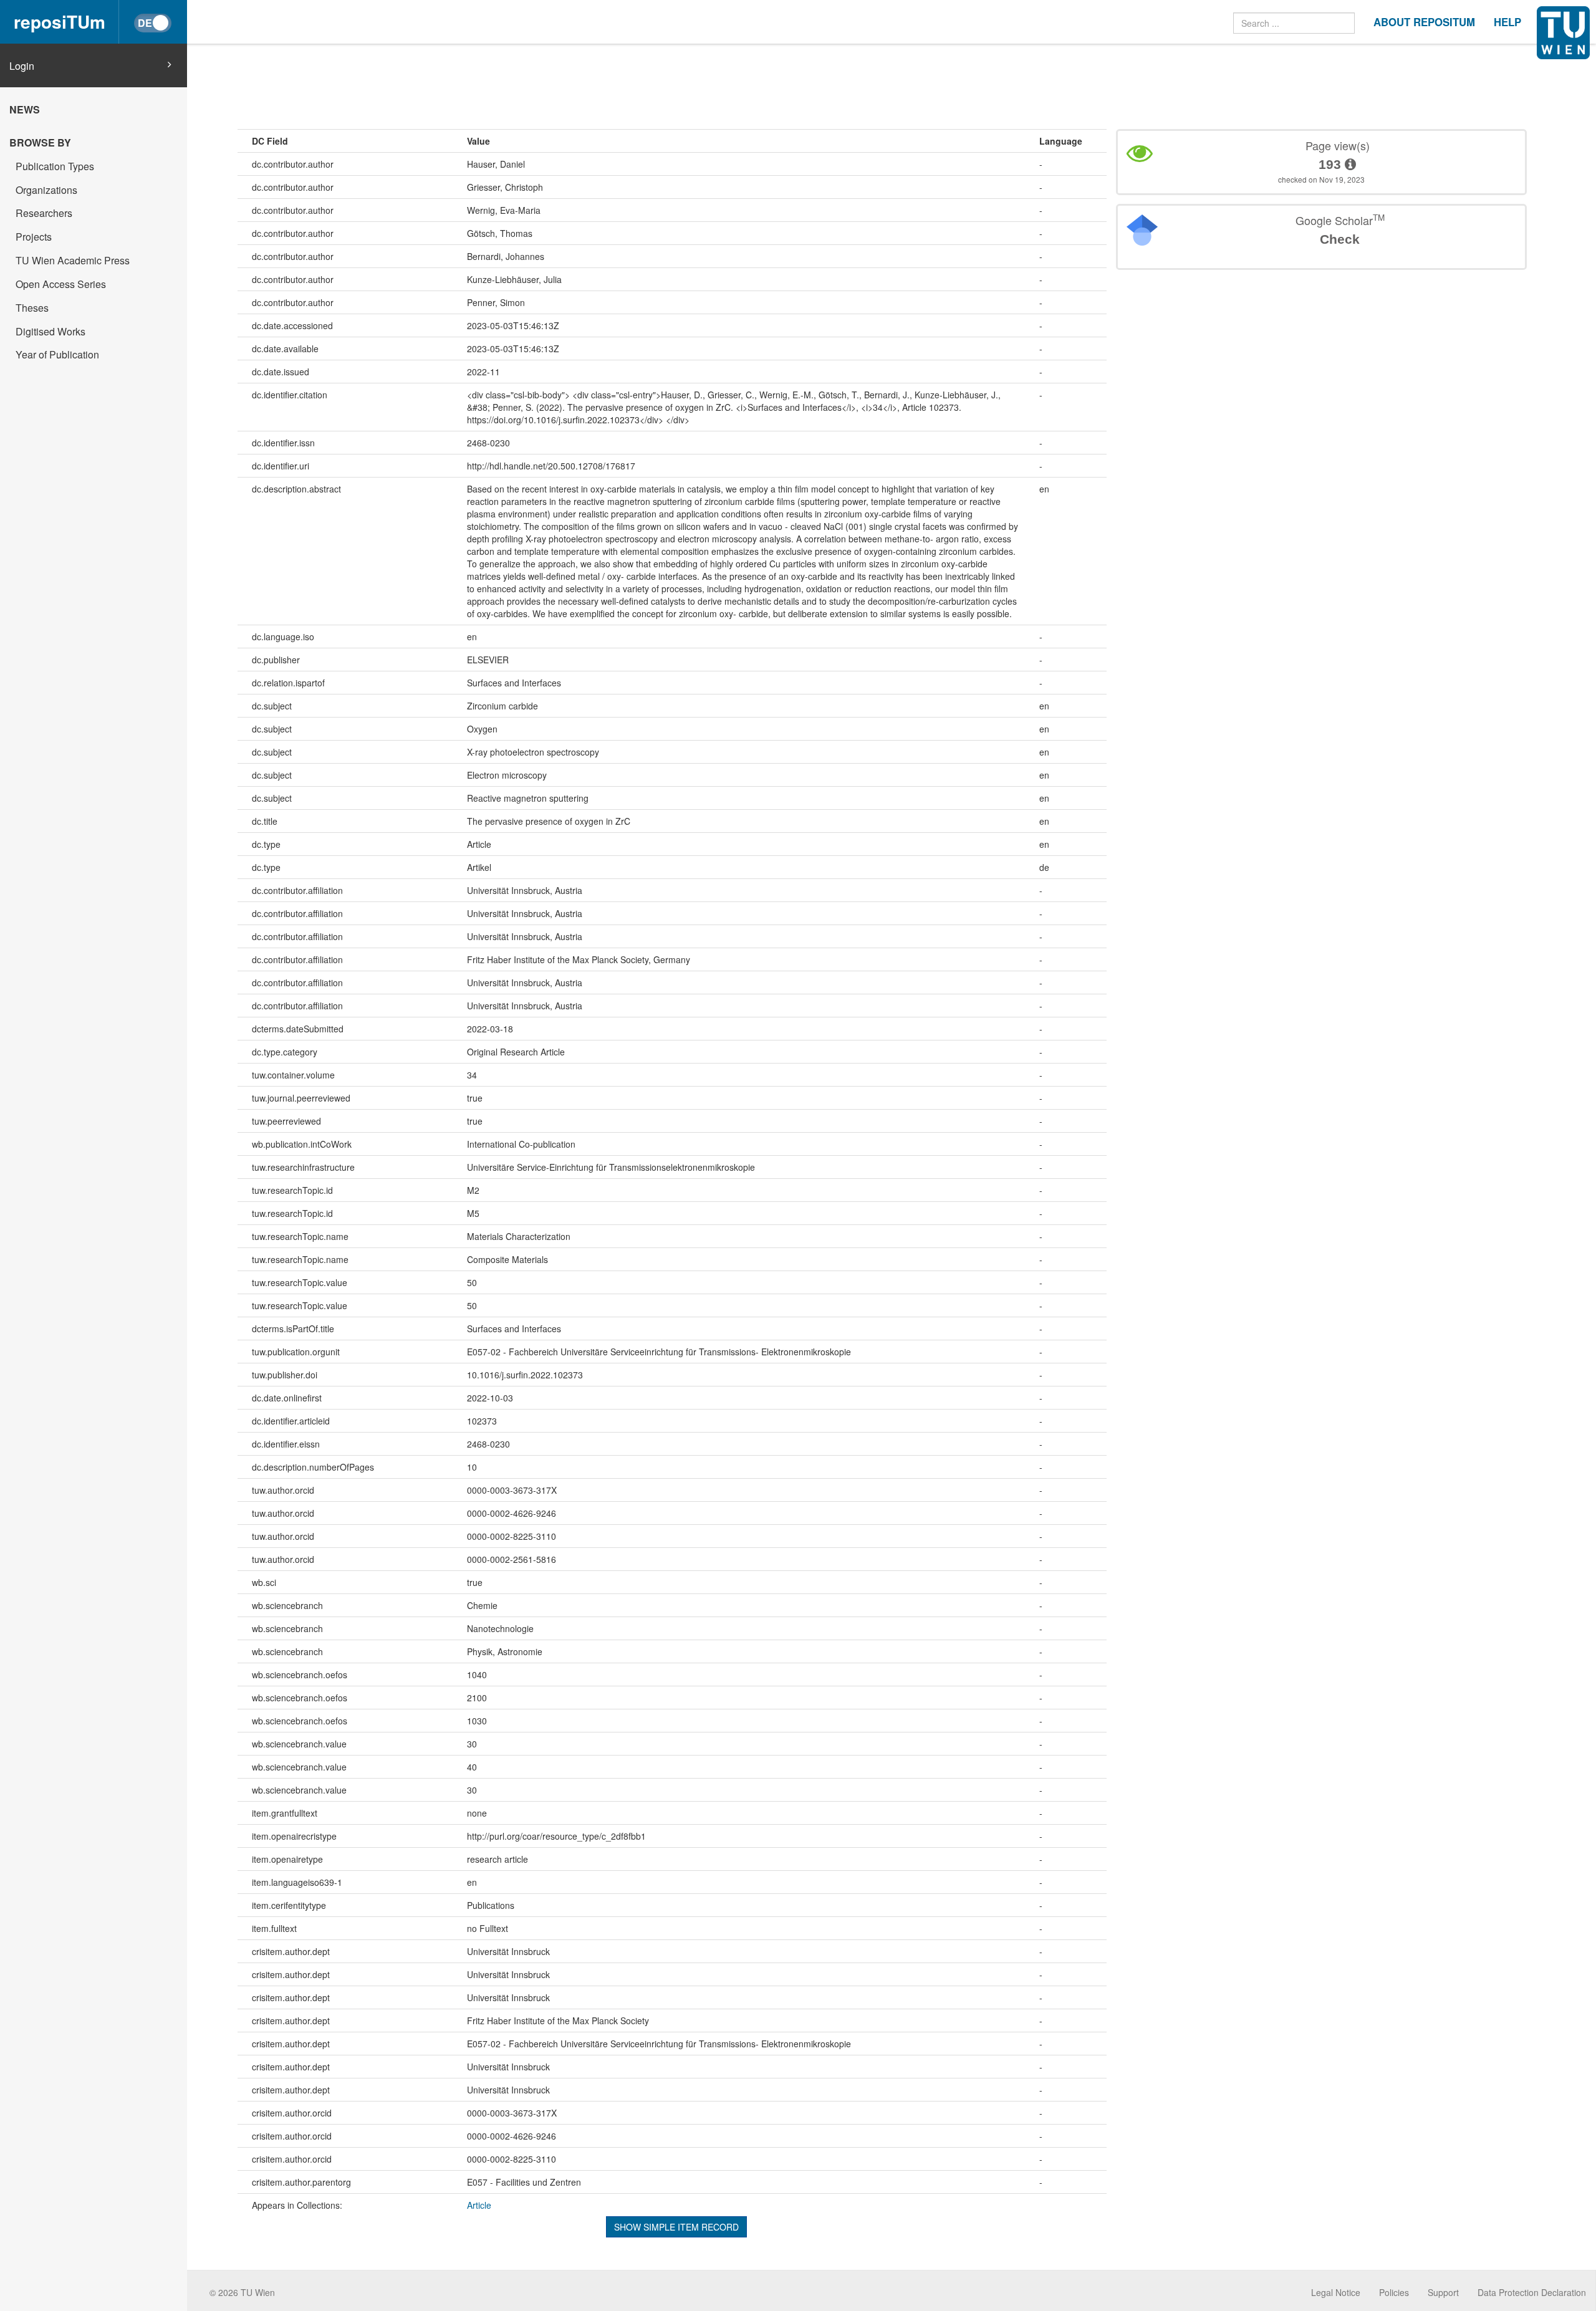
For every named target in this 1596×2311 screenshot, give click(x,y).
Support (1443, 2292)
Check (1340, 239)
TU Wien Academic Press (73, 260)
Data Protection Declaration (1532, 2292)
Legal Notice (1336, 2292)
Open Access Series (61, 284)
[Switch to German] (153, 23)
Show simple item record (676, 2227)
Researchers (44, 213)
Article (479, 2205)
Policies (1394, 2292)
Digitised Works (50, 331)
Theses (32, 308)
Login (22, 66)
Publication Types (55, 166)
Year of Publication (57, 354)
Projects (34, 237)
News (25, 109)
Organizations (46, 190)
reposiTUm (60, 22)
